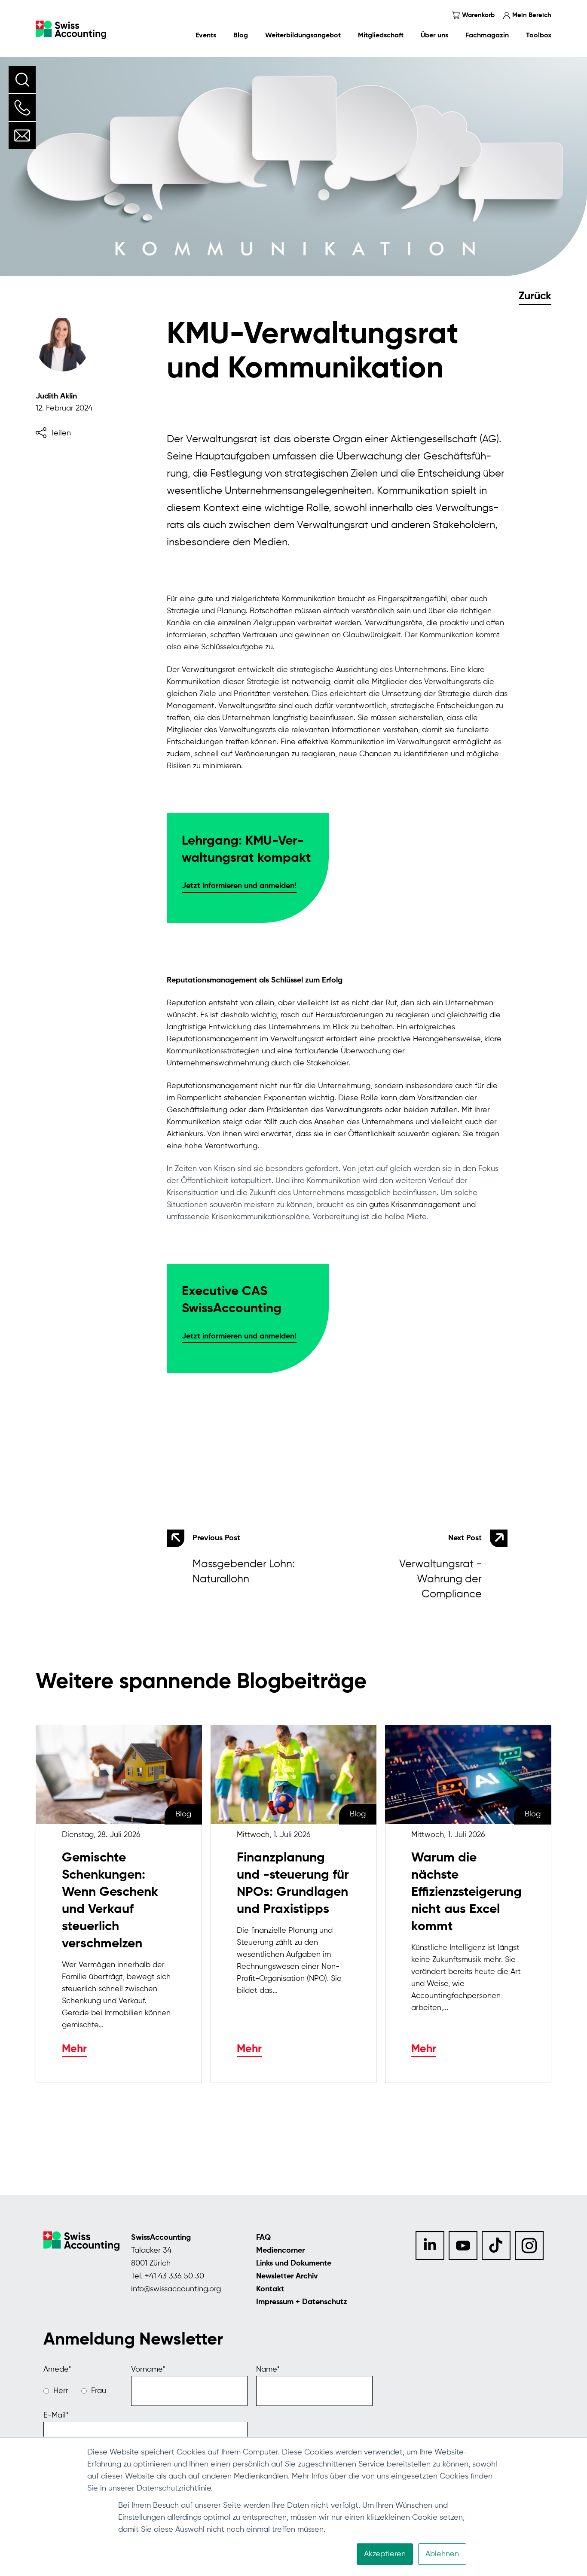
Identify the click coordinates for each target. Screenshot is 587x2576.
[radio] (56, 2391)
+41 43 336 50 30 (174, 2276)
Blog (241, 36)
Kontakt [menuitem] (270, 2289)
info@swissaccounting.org (176, 2289)
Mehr (74, 2049)
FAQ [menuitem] (263, 2238)
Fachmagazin (487, 36)
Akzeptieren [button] (385, 2554)
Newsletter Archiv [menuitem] (287, 2276)
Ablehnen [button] (442, 2554)
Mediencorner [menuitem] (280, 2251)
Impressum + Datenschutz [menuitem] (302, 2302)
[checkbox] (83, 2391)
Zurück (535, 297)
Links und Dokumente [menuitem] (294, 2263)
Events (206, 36)
